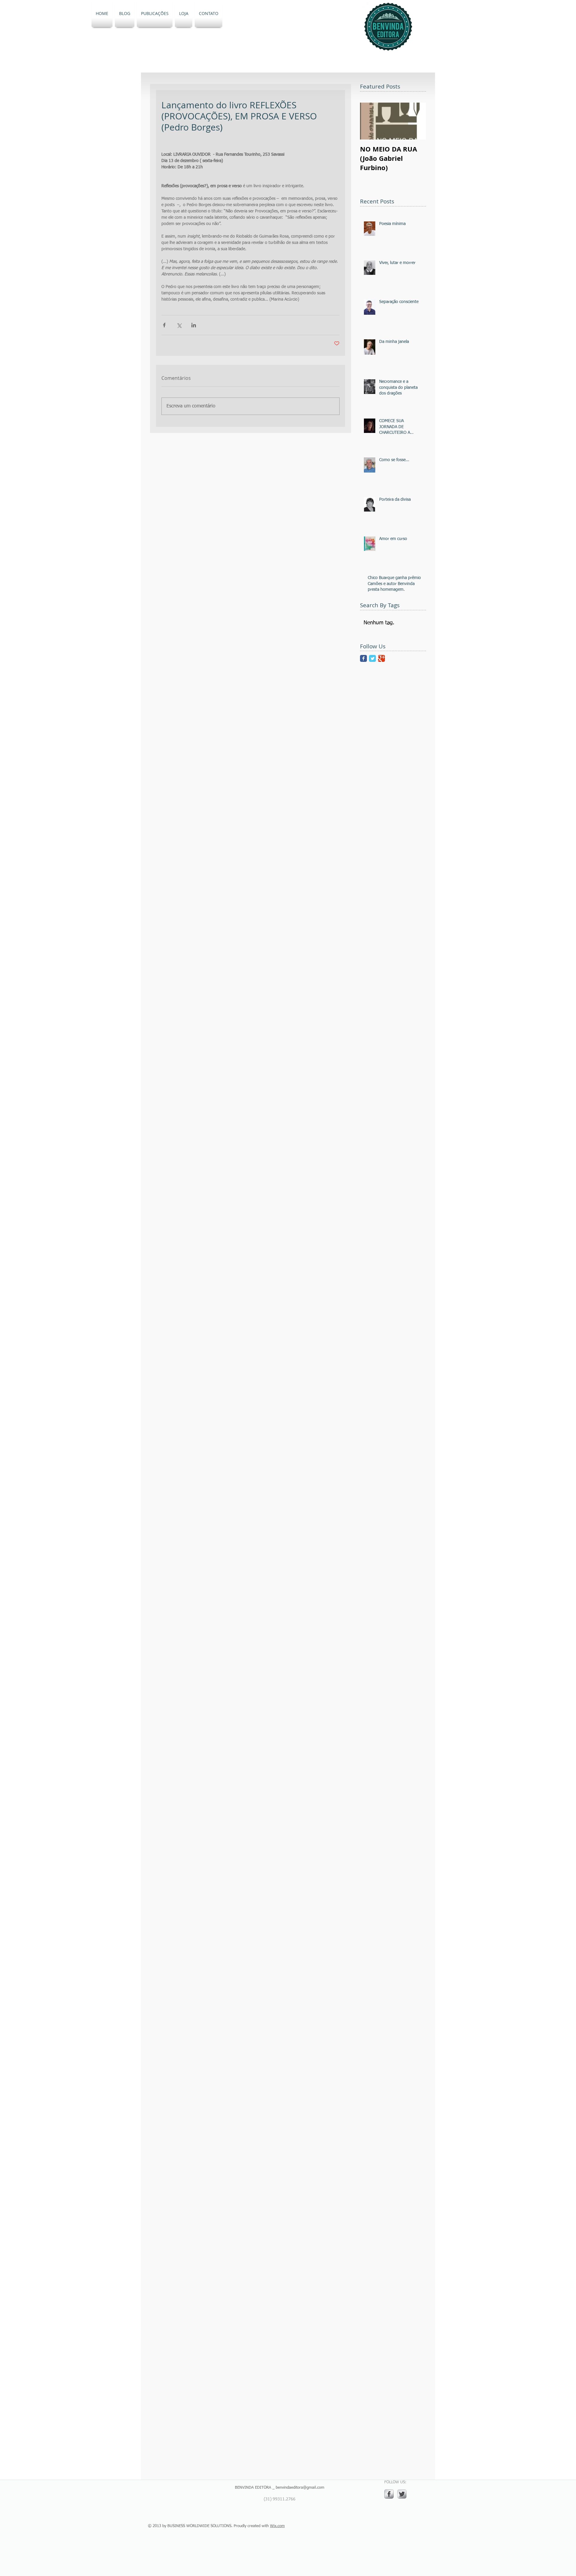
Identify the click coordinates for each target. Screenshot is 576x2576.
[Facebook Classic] (363, 658)
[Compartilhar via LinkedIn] (194, 325)
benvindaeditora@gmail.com (300, 2488)
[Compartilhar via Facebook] (164, 325)
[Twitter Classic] (372, 658)
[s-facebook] (389, 2494)
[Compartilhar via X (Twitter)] (179, 325)
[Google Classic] (381, 658)
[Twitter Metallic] (402, 2494)
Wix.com (277, 2526)
